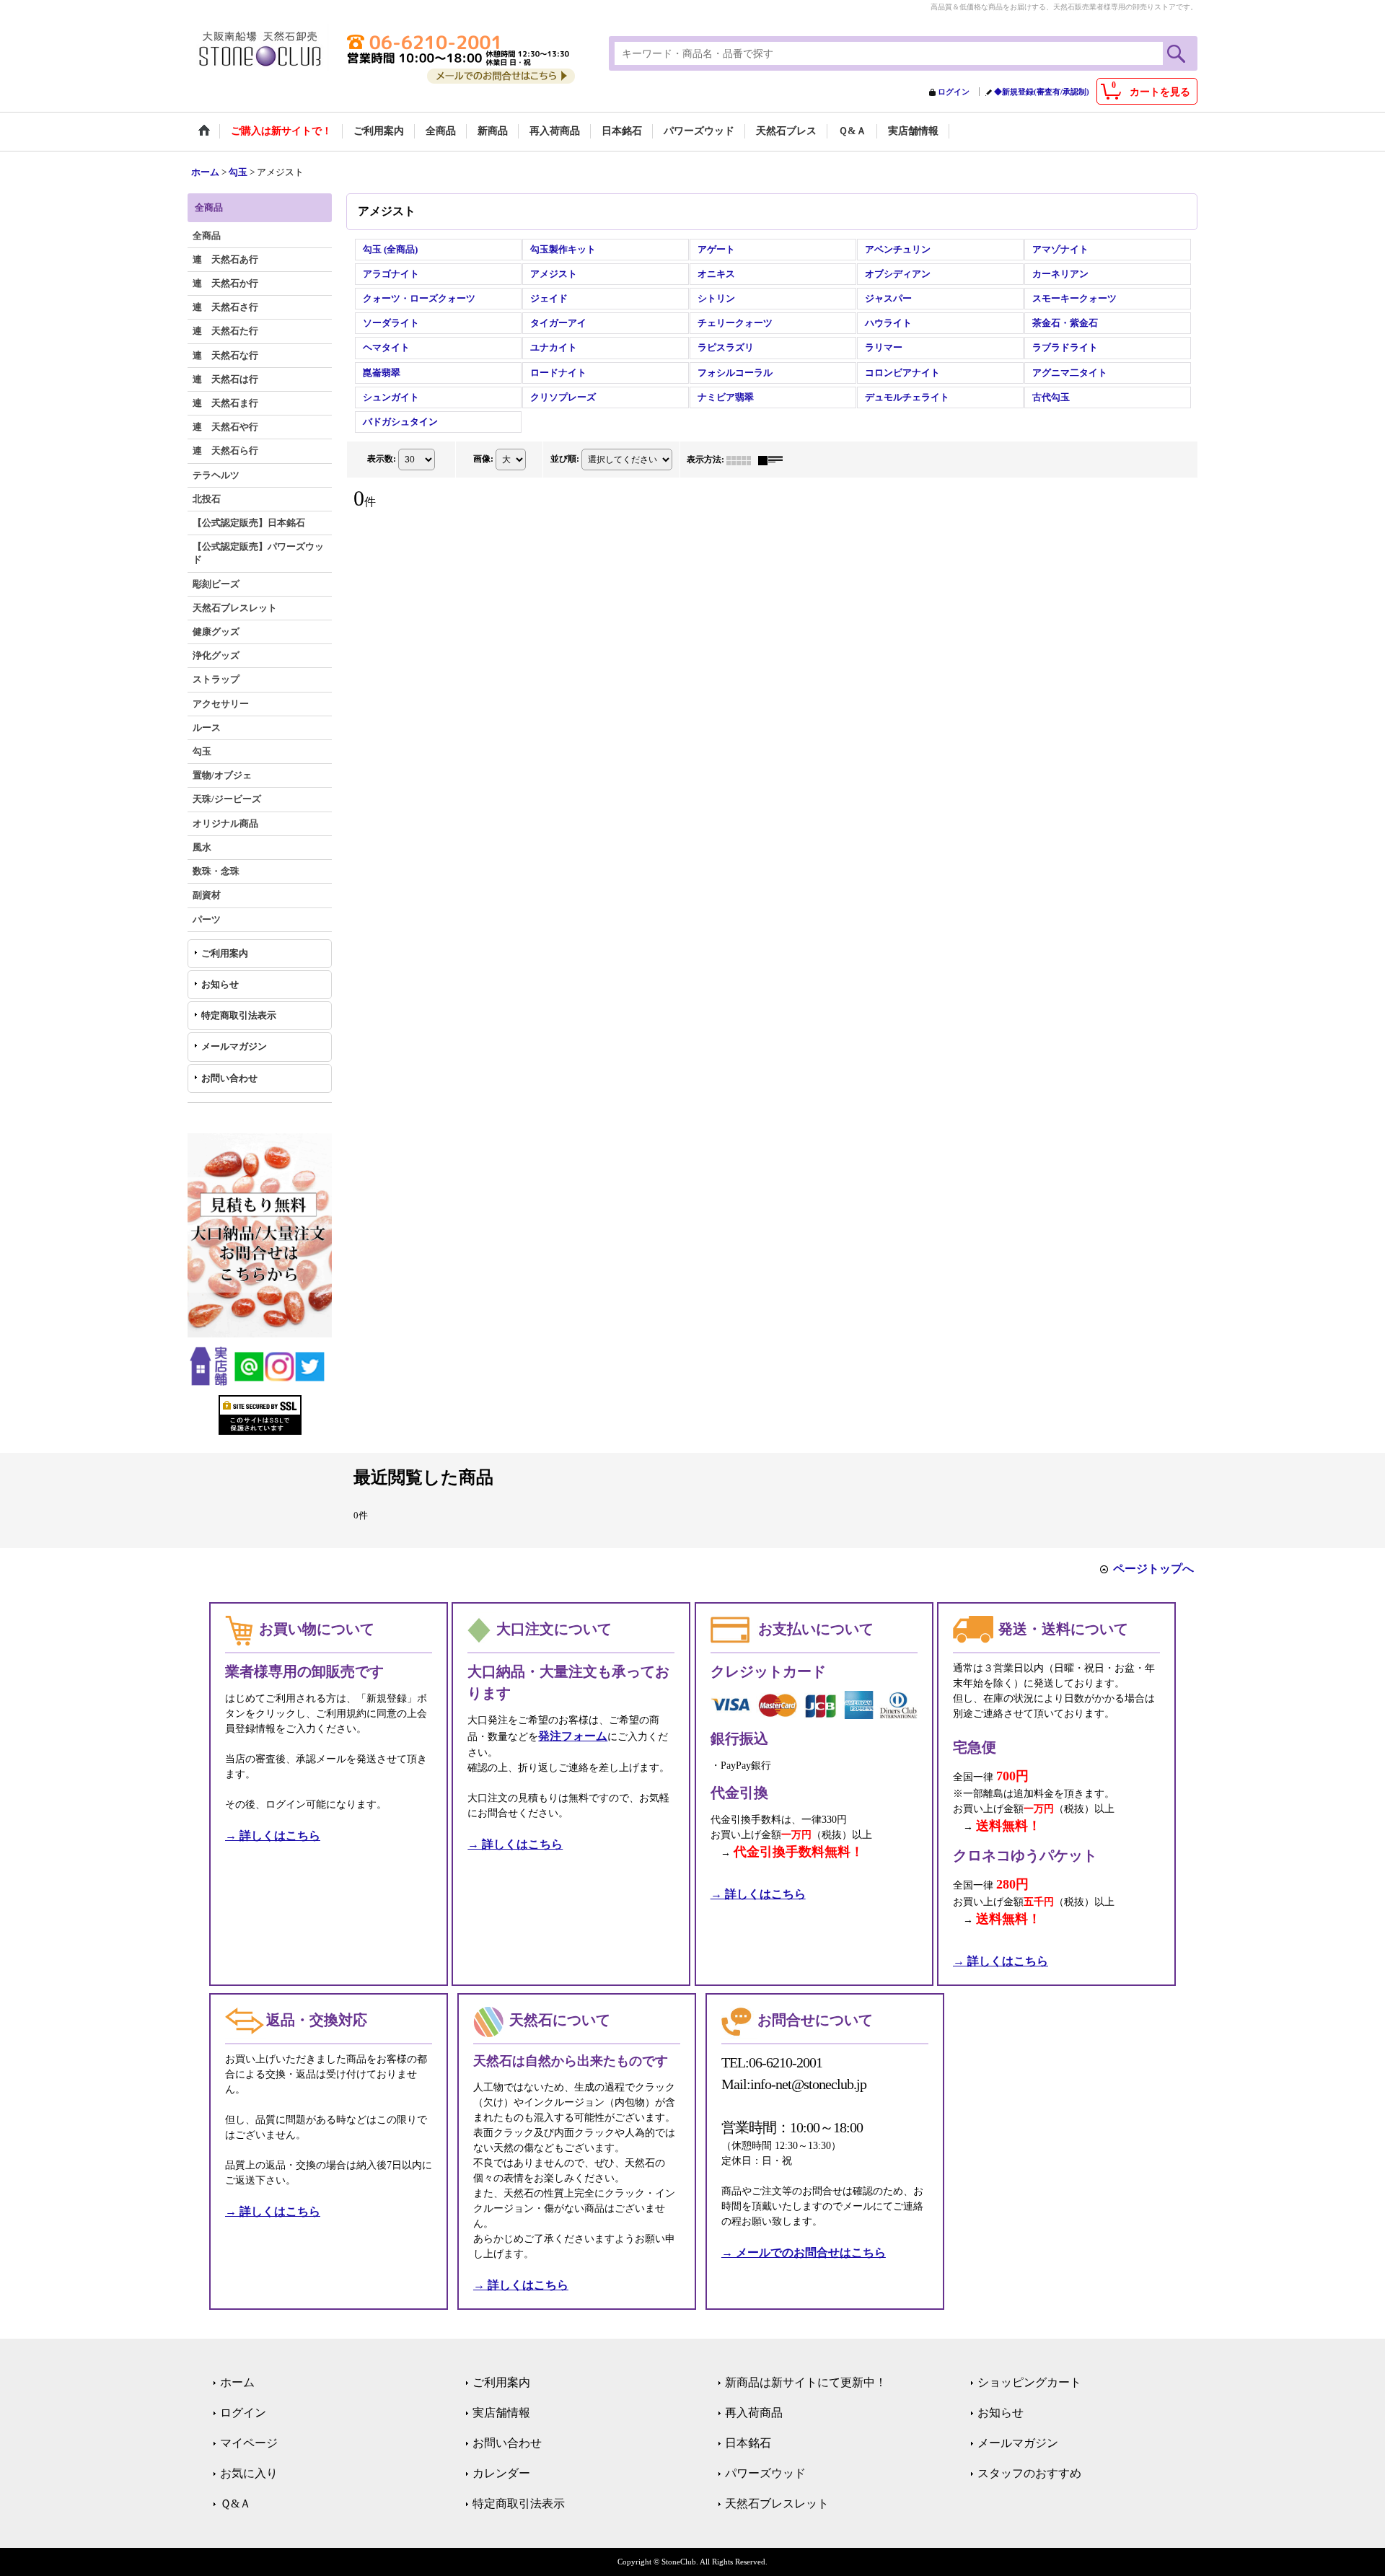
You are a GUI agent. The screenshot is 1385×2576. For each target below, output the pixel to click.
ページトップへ (1153, 1569)
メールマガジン (234, 1046)
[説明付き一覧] (774, 460)
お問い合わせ (229, 1078)
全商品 (207, 236)
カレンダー (501, 2473)
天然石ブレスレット (777, 2504)
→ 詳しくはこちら (273, 1836)
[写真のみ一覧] (742, 460)
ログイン (954, 92)
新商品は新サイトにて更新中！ (806, 2382)
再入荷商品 (754, 2413)
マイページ (249, 2443)
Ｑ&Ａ (236, 2504)
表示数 (382, 459)
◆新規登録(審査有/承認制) (1042, 92)
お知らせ (220, 984)
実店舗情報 (501, 2413)
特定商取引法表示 (239, 1015)
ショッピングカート (1029, 2382)
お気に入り (249, 2473)
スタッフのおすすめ (1029, 2473)
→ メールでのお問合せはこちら (804, 2252)
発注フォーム (573, 1736)
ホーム (237, 2382)
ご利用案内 (225, 953)
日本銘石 (748, 2443)
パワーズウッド (765, 2473)
